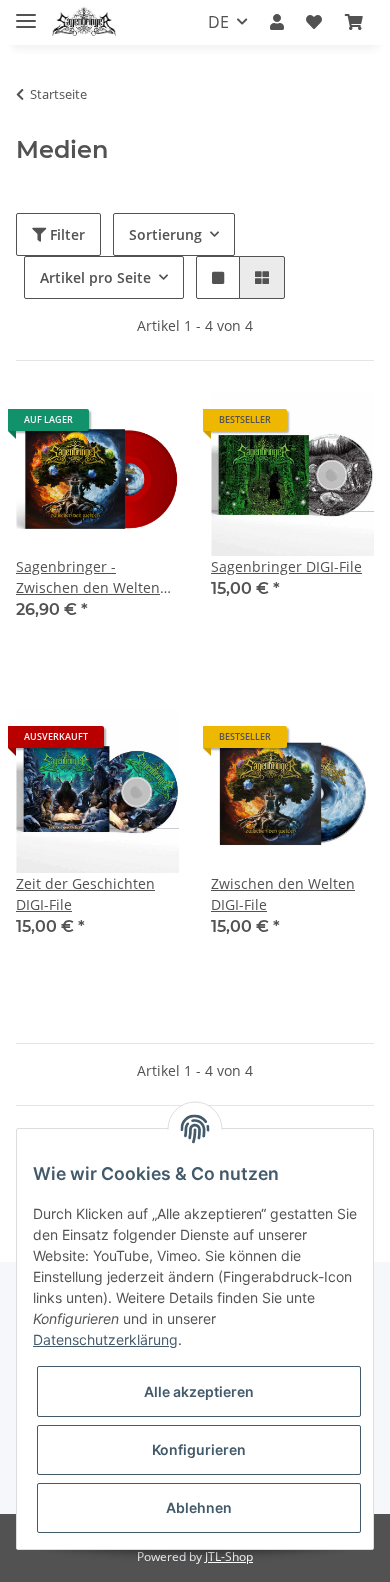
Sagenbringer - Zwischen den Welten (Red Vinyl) (88, 577)
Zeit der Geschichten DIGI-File (85, 894)
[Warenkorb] (354, 22)
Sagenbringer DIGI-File (286, 566)
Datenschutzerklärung (105, 1339)
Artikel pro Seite (95, 277)
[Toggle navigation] (26, 12)
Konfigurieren (199, 1449)
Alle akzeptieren (199, 1391)
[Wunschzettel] (314, 22)
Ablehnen (199, 1507)
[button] (277, 22)
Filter (65, 234)
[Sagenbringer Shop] (84, 22)
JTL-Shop (229, 1556)
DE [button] (218, 22)
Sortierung (165, 234)
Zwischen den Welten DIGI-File (283, 894)
